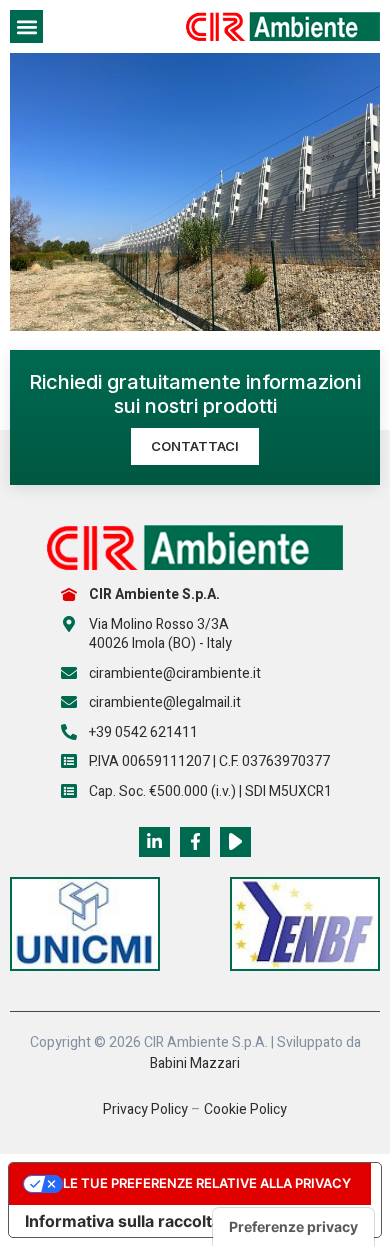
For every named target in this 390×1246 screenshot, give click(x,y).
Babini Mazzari (195, 1063)
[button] (26, 26)
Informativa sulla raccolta (123, 1221)
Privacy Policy (145, 1109)
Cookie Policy (245, 1109)
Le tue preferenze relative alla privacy (207, 1183)
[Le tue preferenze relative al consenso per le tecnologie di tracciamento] (293, 1227)
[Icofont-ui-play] (235, 842)
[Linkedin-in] (154, 842)
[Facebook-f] (195, 842)
